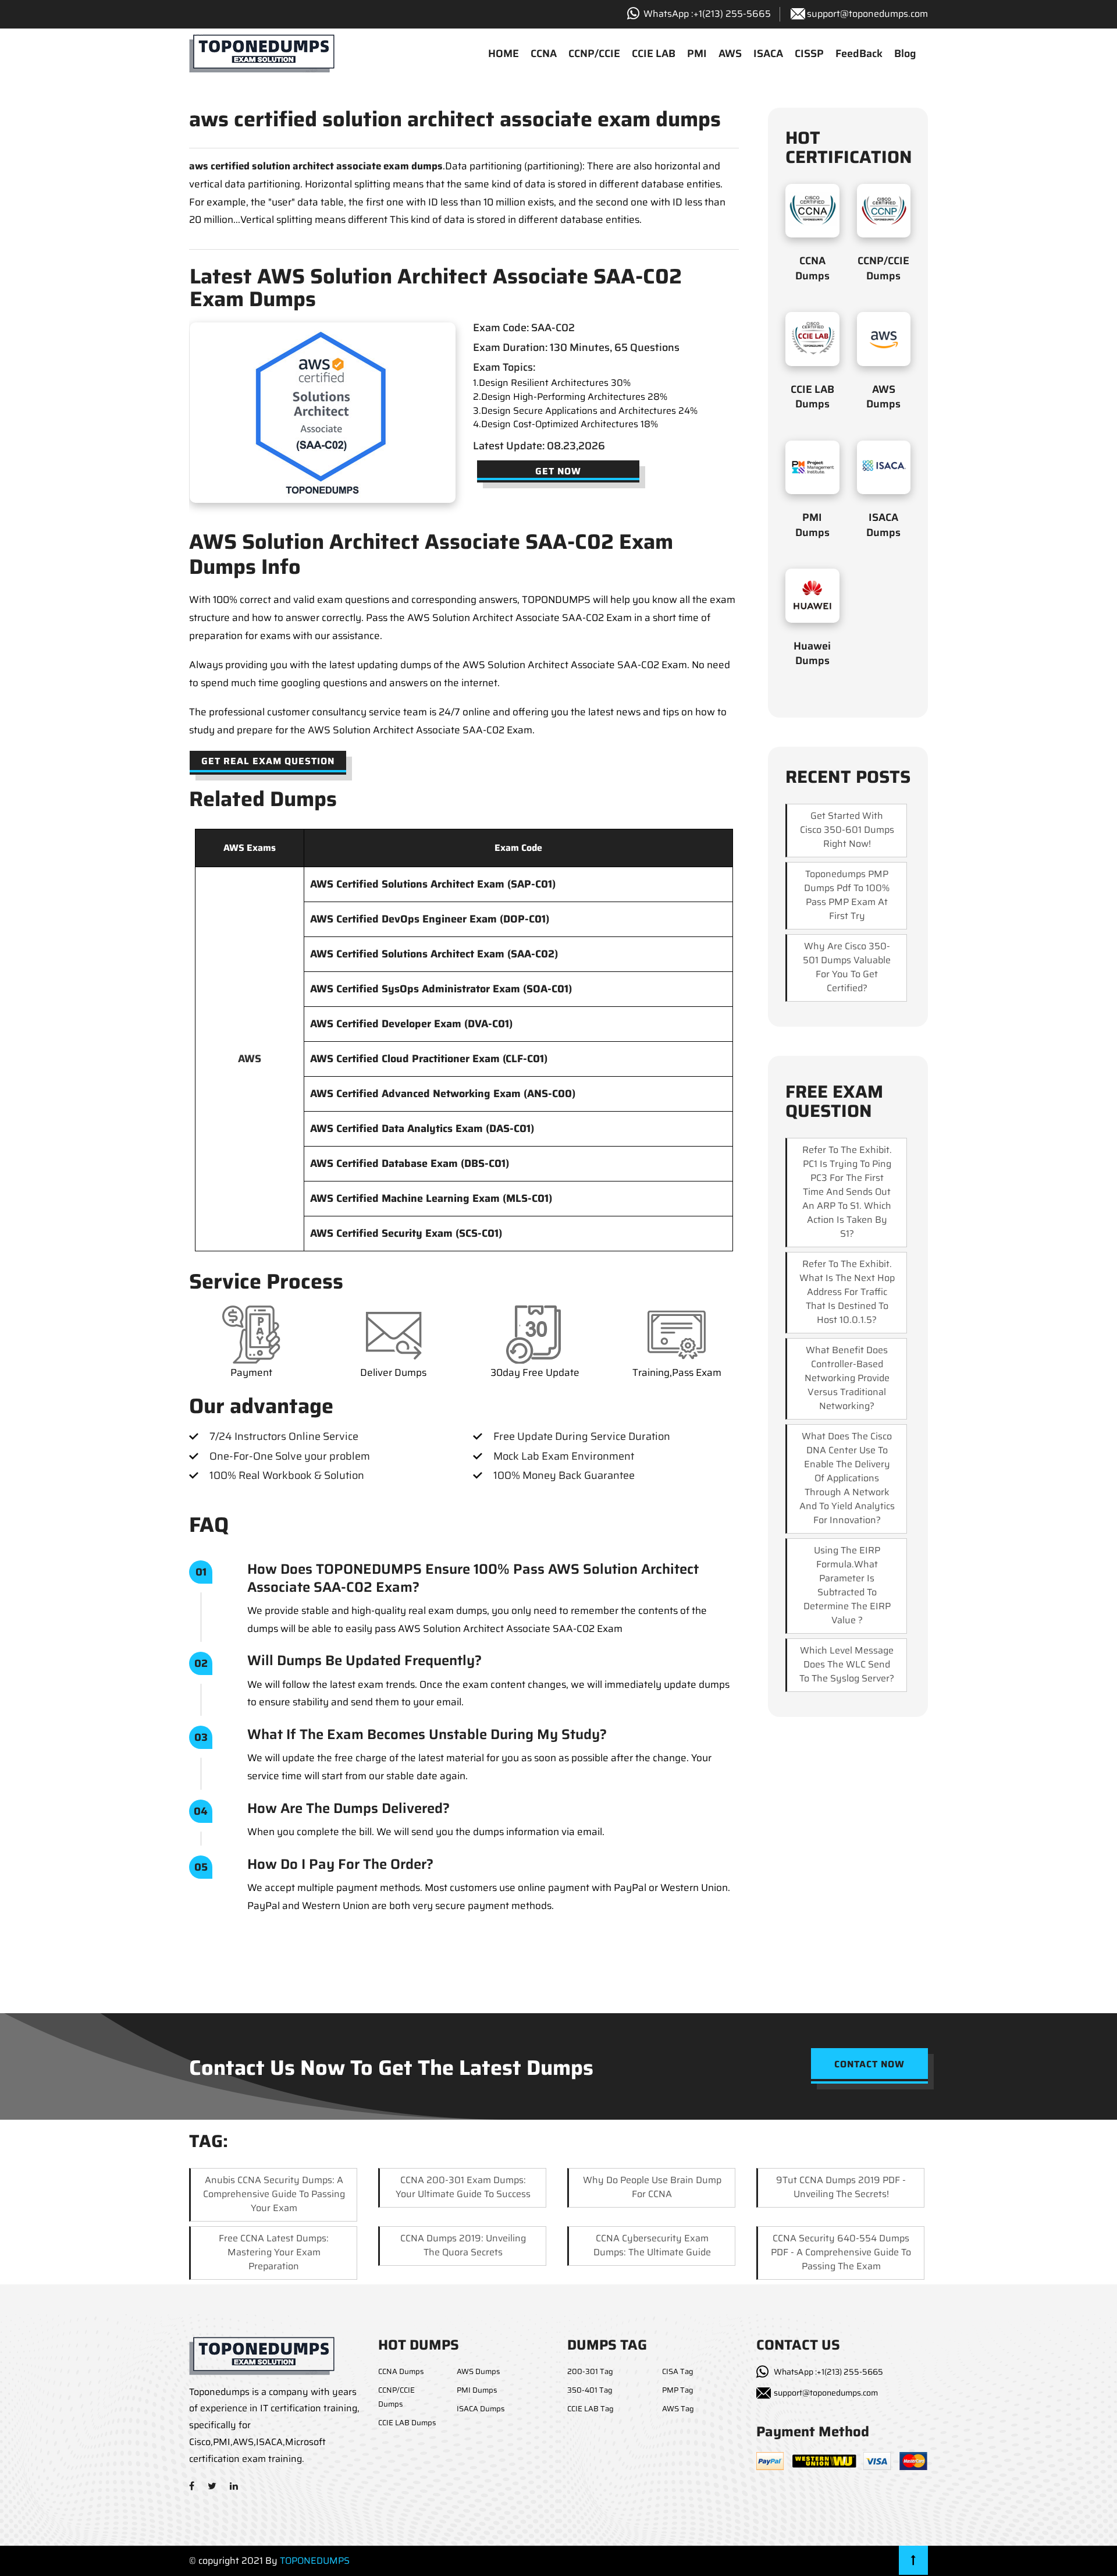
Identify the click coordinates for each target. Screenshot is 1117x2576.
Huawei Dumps (812, 653)
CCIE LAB (654, 54)
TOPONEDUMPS (315, 2561)
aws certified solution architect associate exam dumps (316, 166)
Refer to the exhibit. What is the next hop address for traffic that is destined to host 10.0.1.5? (847, 1292)
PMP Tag (678, 2390)
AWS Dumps (883, 397)
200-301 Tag (590, 2371)
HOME (504, 54)
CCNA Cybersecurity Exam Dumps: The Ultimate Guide (652, 2245)
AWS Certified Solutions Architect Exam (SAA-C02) (434, 954)
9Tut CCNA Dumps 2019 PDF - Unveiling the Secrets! (841, 2187)
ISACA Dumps (883, 525)
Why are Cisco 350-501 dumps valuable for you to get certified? (847, 967)
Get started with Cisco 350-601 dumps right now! (847, 830)
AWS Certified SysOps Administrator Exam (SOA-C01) (441, 989)
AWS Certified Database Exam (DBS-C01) (410, 1163)
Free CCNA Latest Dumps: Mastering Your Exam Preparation (274, 2252)
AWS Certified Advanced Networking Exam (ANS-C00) (443, 1094)
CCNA (544, 54)
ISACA (768, 54)
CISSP (809, 54)
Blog (905, 54)
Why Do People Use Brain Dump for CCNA (652, 2187)
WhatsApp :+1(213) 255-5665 (828, 2372)
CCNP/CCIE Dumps (883, 268)
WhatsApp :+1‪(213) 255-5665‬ (707, 14)
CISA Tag (678, 2371)
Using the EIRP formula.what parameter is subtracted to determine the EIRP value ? (847, 1585)
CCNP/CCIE (594, 54)
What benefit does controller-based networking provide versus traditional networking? (847, 1378)
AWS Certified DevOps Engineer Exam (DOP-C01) (430, 919)
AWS (730, 54)
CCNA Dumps (812, 268)
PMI (697, 54)
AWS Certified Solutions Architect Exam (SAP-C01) (433, 884)
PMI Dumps (812, 525)
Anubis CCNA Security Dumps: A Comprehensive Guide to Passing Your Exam (274, 2194)
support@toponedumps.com (867, 14)
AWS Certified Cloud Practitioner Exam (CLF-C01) (429, 1059)
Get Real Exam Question (268, 761)
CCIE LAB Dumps (812, 397)
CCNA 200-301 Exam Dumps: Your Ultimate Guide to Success (463, 2187)
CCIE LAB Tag (590, 2409)
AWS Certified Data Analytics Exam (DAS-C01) (422, 1129)
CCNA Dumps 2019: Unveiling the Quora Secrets (463, 2245)
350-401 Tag (590, 2390)
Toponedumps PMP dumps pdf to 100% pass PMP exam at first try (847, 895)
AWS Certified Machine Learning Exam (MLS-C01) (431, 1198)
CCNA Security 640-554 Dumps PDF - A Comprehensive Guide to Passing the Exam (841, 2252)
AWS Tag (678, 2409)
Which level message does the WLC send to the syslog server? (847, 1664)
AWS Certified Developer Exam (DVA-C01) (411, 1024)
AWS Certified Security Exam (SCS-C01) (406, 1233)
